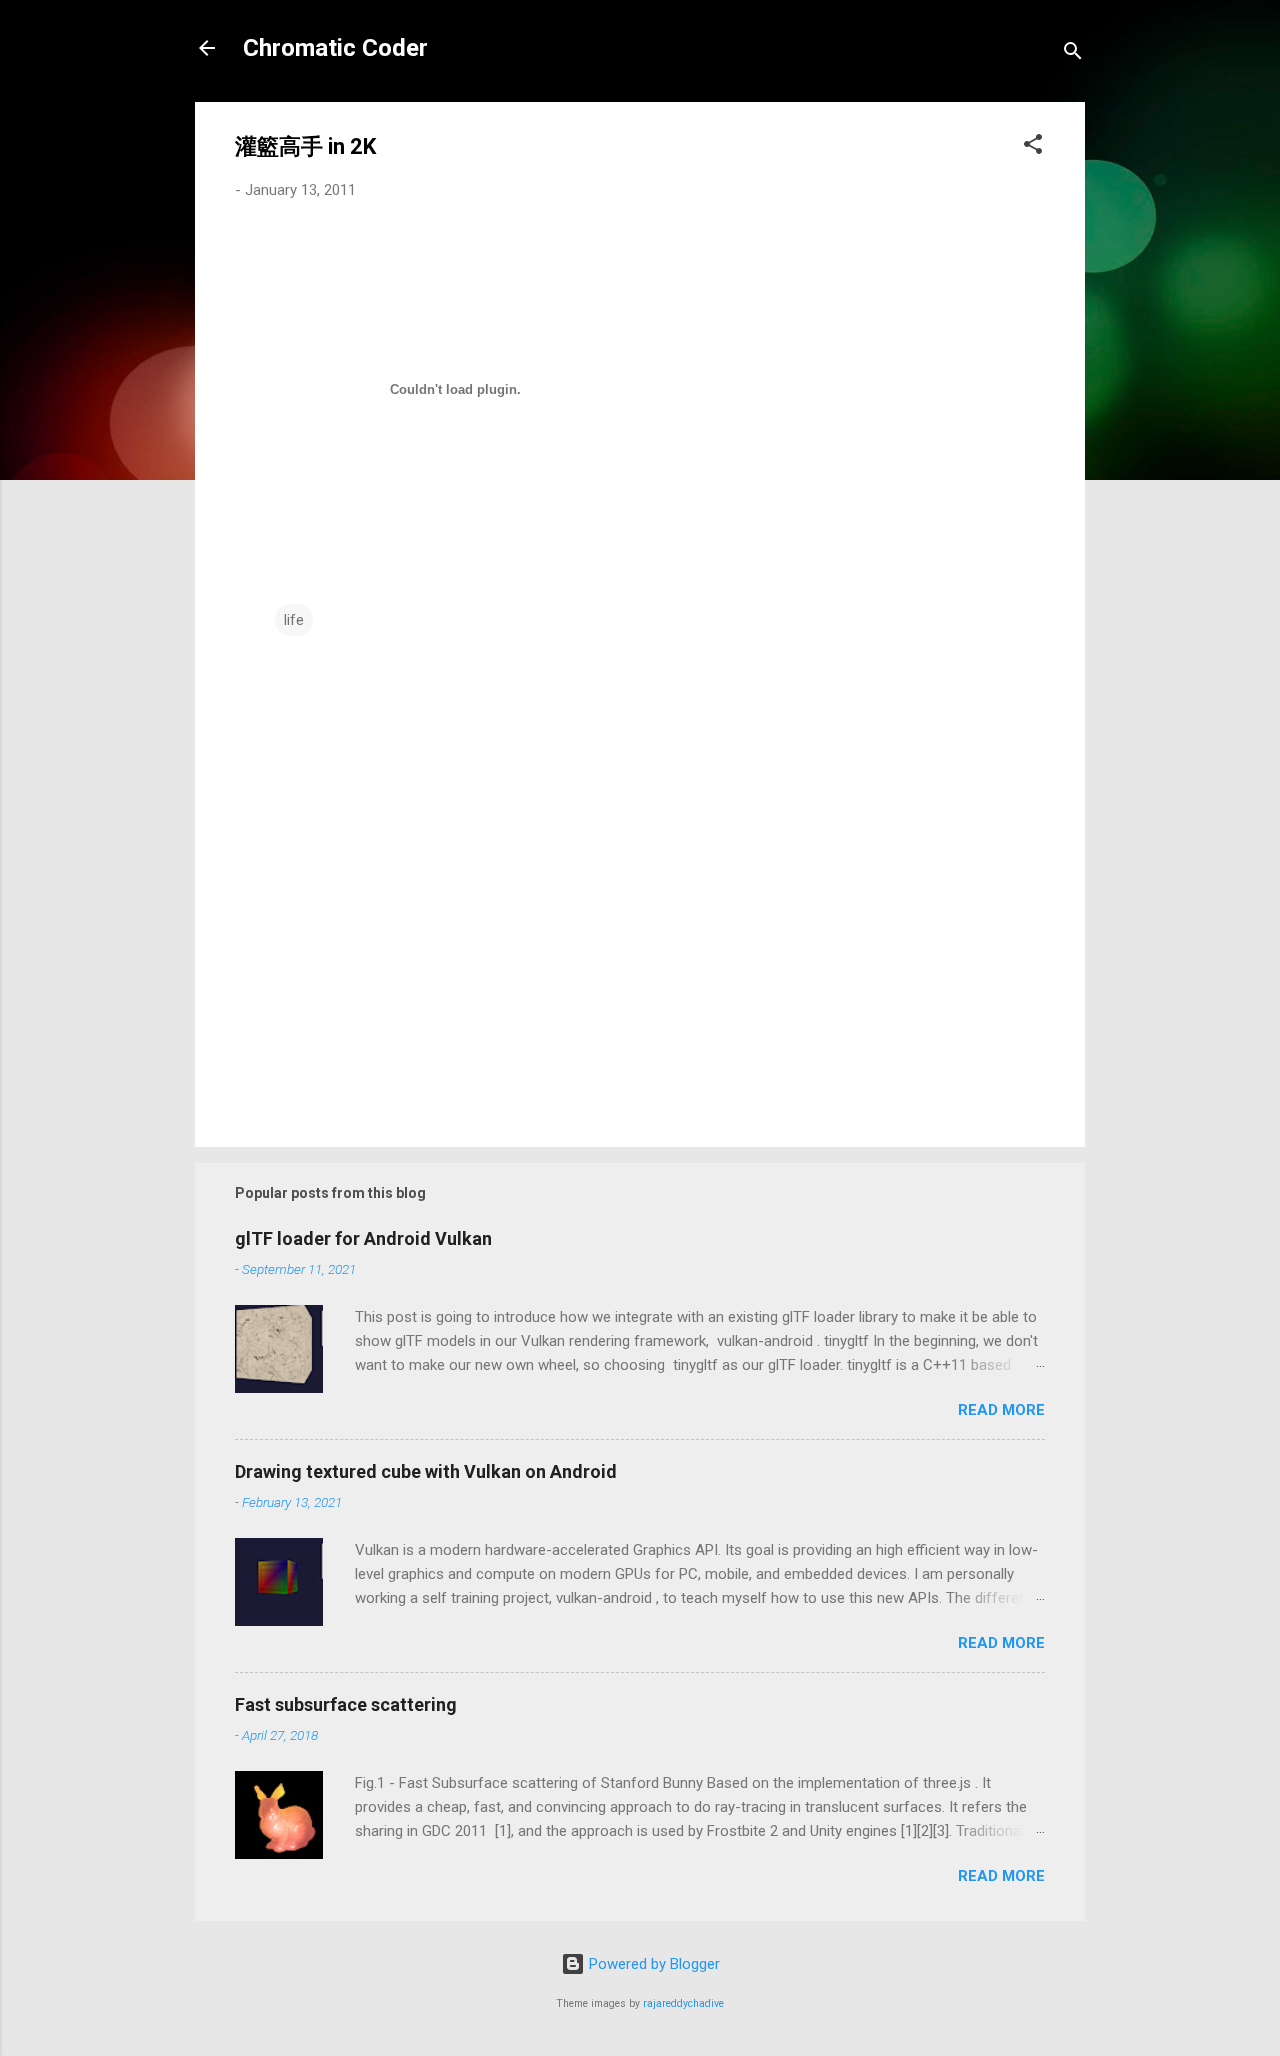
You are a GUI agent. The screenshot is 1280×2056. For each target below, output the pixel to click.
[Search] (1073, 54)
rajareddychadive (683, 2003)
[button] (1033, 147)
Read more (1001, 1410)
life (294, 620)
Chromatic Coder (335, 48)
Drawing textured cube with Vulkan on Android (426, 1471)
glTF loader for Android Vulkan (363, 1238)
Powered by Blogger (652, 1964)
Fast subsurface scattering (346, 1704)
